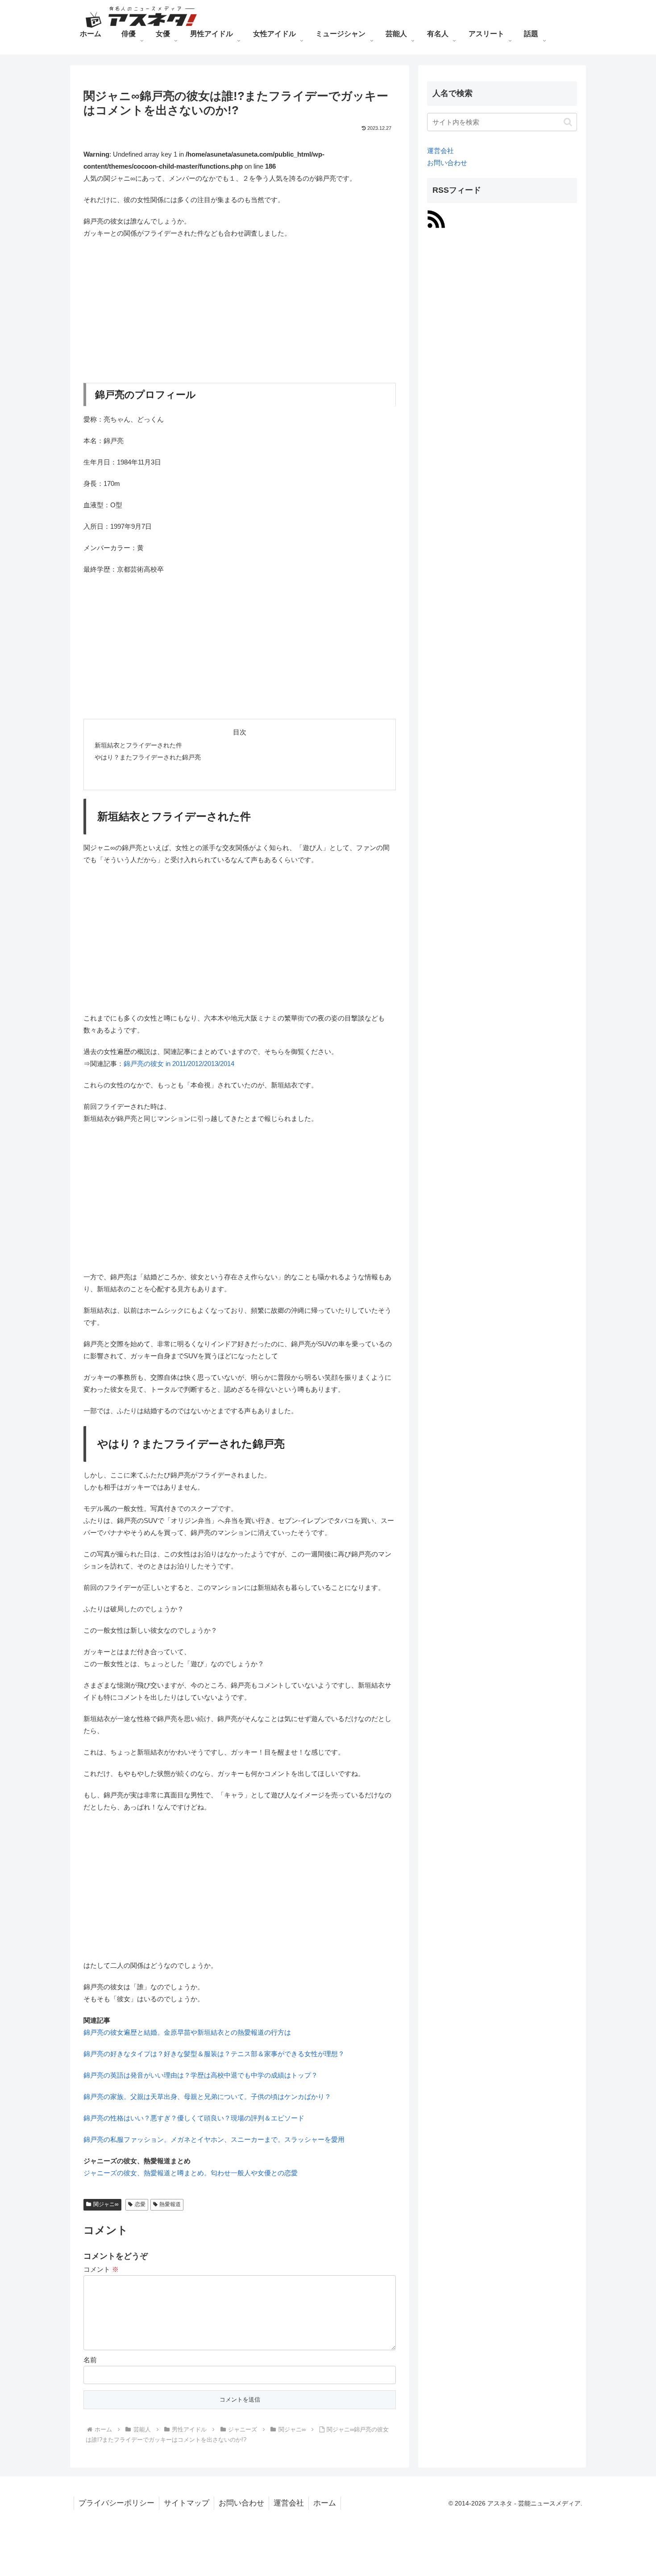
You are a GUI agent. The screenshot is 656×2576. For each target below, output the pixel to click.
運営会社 (440, 151)
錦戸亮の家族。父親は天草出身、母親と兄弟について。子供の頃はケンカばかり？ (207, 2097)
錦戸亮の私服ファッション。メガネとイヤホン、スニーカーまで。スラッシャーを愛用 (214, 2139)
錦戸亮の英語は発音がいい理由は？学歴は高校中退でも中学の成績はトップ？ (201, 2075)
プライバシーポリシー (116, 2503)
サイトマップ (187, 2503)
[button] (568, 122)
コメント (101, 2269)
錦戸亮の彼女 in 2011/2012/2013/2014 (179, 1064)
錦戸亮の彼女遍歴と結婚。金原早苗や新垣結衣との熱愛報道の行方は (187, 2032)
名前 (90, 2360)
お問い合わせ (447, 163)
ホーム (325, 2503)
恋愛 (140, 2204)
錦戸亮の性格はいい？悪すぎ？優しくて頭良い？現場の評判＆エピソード (194, 2118)
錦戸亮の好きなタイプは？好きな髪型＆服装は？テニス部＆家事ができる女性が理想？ (214, 2054)
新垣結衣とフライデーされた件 (138, 745)
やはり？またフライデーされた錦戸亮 (148, 757)
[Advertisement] (240, 311)
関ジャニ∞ (106, 2204)
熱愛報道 (170, 2204)
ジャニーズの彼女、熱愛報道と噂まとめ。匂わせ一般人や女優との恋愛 (191, 2173)
